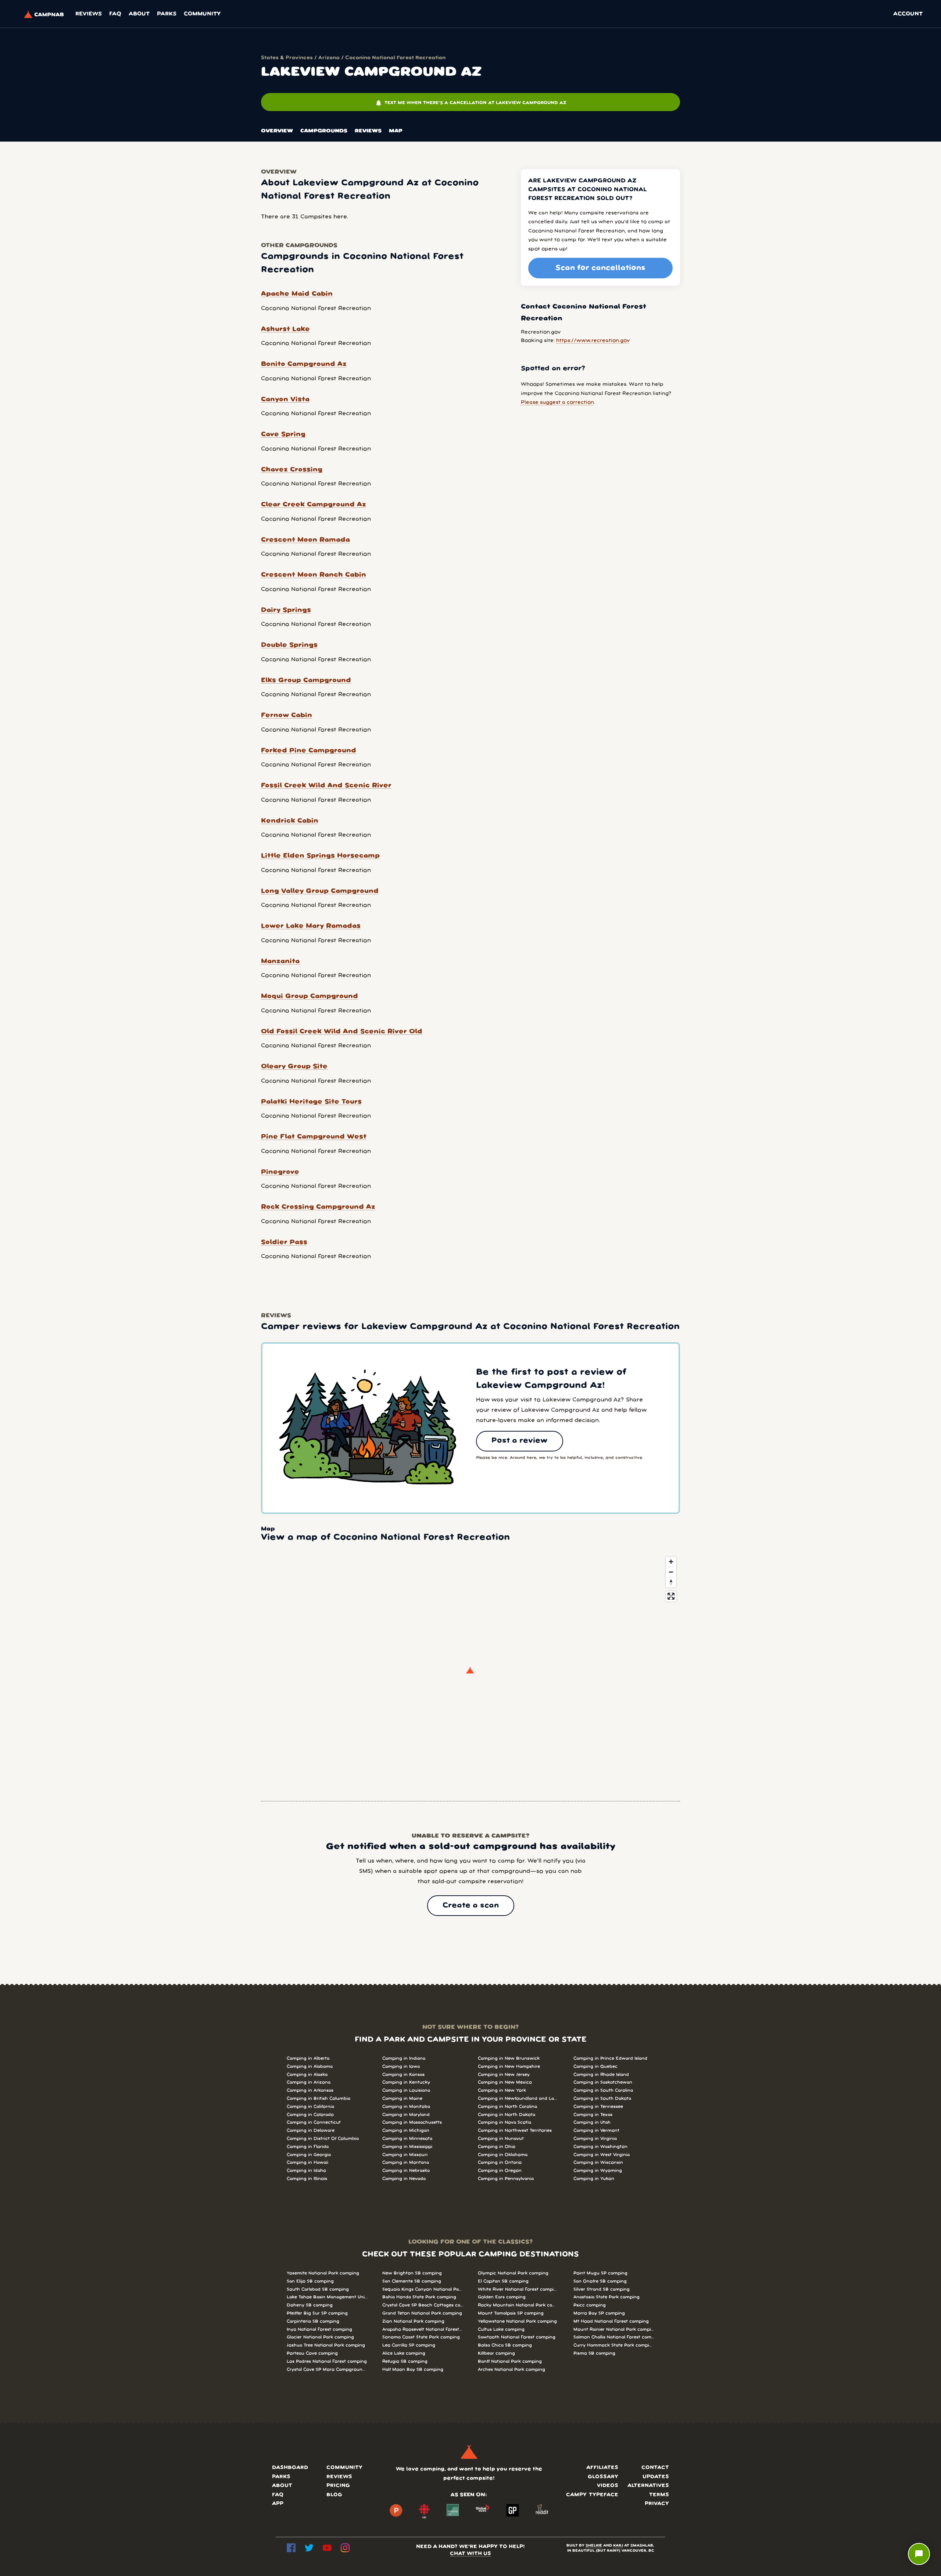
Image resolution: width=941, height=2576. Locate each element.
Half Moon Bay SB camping (413, 2370)
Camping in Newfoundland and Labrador (518, 2098)
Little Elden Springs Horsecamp (320, 856)
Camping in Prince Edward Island (610, 2058)
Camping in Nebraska (406, 2171)
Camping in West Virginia (602, 2155)
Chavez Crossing (292, 470)
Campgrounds (324, 131)
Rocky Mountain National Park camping (518, 2305)
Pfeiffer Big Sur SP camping (317, 2313)
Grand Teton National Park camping (422, 2313)
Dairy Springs (286, 610)
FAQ (115, 14)
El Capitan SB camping (503, 2281)
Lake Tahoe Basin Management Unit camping (327, 2297)
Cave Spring (283, 434)
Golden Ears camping (502, 2297)
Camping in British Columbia (319, 2098)
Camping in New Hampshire (509, 2066)
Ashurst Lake (285, 329)
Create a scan (471, 1906)
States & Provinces (287, 58)
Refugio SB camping (405, 2361)
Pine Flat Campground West (314, 1137)
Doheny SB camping (310, 2305)
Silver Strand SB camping (602, 2289)
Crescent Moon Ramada (305, 540)
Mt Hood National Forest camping (611, 2321)
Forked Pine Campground (309, 751)
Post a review (520, 1441)
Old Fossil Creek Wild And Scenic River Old (342, 1032)
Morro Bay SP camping (599, 2313)
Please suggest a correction (557, 402)
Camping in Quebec (595, 2066)
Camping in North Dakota (507, 2115)
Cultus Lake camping (501, 2329)
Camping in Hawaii (307, 2162)
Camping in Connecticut (314, 2122)
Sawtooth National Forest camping (517, 2337)
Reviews (89, 14)
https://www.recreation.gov (593, 341)
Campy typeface (592, 2495)
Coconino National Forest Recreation (395, 58)
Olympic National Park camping (513, 2273)
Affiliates (602, 2468)
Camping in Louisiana (406, 2090)
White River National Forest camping (518, 2289)
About (139, 14)
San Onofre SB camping (600, 2281)
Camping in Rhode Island (601, 2075)
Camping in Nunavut (501, 2139)
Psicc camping (590, 2305)
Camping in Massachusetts (412, 2122)
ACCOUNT (908, 14)
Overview (277, 131)
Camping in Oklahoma (503, 2155)
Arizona (329, 58)
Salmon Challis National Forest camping (614, 2337)
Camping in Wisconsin (598, 2162)
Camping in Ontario (500, 2162)
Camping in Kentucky (406, 2082)
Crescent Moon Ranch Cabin (314, 575)
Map (396, 131)
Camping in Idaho (306, 2171)
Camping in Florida (308, 2147)
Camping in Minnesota (407, 2139)
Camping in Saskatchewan (603, 2082)
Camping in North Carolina (507, 2107)
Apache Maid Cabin (297, 294)
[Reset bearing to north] (671, 1582)
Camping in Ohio (497, 2147)
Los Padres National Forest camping (327, 2361)
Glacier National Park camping (320, 2337)
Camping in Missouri (405, 2155)
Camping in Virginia (595, 2139)
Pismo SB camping (594, 2353)
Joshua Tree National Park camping (326, 2345)
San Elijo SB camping (310, 2281)
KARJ (618, 2546)
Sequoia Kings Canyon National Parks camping (423, 2289)
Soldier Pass (284, 1242)
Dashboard (290, 2468)
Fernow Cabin (287, 715)
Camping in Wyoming (598, 2171)
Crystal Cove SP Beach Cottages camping (423, 2305)
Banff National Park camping (510, 2361)
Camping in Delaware (311, 2130)
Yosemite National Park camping (323, 2273)
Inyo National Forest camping (319, 2329)
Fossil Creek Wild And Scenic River (326, 785)
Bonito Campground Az (304, 364)
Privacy (657, 2504)
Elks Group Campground (306, 680)
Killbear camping (496, 2353)
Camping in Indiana (404, 2058)
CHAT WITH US (470, 2554)
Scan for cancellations (600, 268)
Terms (659, 2495)
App (278, 2504)
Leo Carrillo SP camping (409, 2345)
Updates (656, 2477)
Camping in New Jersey (504, 2075)
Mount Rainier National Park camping (614, 2329)
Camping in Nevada (404, 2179)
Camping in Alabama (310, 2066)
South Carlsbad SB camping (318, 2289)
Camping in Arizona (309, 2082)
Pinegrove (280, 1172)
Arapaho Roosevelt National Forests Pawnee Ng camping (423, 2329)
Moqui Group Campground (310, 996)
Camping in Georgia (309, 2155)
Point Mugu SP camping (600, 2273)
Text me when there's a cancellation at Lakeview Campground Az (471, 103)
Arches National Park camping (511, 2370)
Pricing (338, 2486)
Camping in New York (502, 2090)
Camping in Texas (593, 2115)
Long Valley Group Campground (320, 891)
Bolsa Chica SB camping (505, 2345)
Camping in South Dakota (602, 2098)
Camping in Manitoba (406, 2107)
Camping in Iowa (401, 2066)
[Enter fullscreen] (671, 1596)
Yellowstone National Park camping (517, 2321)
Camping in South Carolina (603, 2090)
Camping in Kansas (403, 2075)
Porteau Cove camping (312, 2353)
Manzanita (280, 961)
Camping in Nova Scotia (505, 2122)
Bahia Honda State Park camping (419, 2297)
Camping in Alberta (308, 2058)
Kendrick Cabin (290, 821)
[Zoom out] (671, 1572)
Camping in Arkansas (310, 2090)
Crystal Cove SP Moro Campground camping (327, 2370)
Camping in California (310, 2107)
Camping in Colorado (310, 2115)
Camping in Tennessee (598, 2107)
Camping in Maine (402, 2098)
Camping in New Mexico (505, 2082)
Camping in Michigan (406, 2130)
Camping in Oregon (500, 2171)
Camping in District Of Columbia (323, 2139)
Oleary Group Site (294, 1066)
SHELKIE (594, 2546)
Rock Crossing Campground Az (318, 1207)
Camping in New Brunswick (509, 2058)
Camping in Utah (592, 2122)
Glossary (603, 2477)
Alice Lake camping (404, 2353)
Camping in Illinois (307, 2179)
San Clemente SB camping (412, 2281)
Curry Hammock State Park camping (614, 2345)
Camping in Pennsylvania (506, 2179)
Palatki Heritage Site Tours (311, 1102)
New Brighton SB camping (412, 2273)
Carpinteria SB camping (313, 2321)
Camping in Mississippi (407, 2147)
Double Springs (289, 645)
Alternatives (648, 2486)
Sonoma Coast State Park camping (421, 2337)
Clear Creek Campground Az (314, 505)
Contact (655, 2468)
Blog (334, 2495)
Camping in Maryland (406, 2115)
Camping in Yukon (594, 2179)
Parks (167, 14)
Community (202, 14)
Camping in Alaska (307, 2075)
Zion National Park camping (413, 2321)
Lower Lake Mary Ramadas (311, 926)
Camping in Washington (600, 2147)
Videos (608, 2486)
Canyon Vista (285, 399)
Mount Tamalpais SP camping (511, 2313)
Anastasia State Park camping (607, 2297)
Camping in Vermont (596, 2130)
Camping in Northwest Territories (515, 2130)
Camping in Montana (406, 2162)
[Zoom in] (671, 1562)
